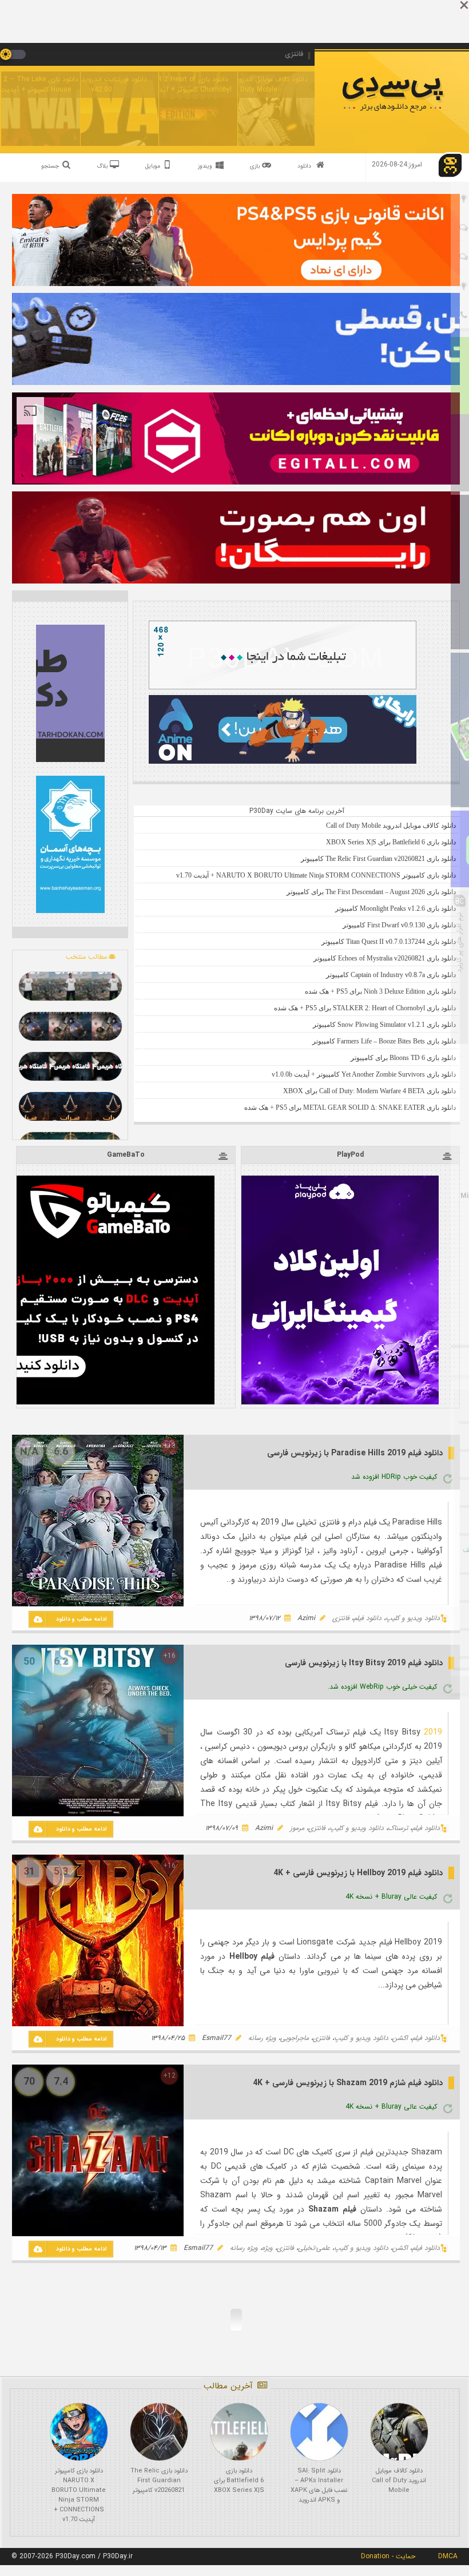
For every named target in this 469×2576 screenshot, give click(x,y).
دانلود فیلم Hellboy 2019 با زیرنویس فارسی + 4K (358, 1873)
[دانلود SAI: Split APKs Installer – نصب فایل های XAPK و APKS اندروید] (319, 2432)
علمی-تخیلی (314, 2248)
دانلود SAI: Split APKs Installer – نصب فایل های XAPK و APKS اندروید (319, 2486)
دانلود (304, 166)
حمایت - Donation (388, 2556)
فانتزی (341, 1618)
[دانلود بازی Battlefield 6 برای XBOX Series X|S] (239, 2432)
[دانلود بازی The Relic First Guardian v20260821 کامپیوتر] (159, 2432)
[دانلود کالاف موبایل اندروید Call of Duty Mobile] (399, 2432)
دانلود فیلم (367, 1618)
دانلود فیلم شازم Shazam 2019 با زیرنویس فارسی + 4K (348, 2083)
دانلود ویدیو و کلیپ (413, 1618)
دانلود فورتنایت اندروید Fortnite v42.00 (101, 84)
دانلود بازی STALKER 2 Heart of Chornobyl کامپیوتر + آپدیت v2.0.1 (180, 84)
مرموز (297, 1828)
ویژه (267, 2248)
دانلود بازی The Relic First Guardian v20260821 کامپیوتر (159, 2481)
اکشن (400, 2038)
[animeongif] (283, 762)
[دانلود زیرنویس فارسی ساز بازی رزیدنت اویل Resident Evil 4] (70, 1066)
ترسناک (398, 1828)
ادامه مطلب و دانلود (82, 1619)
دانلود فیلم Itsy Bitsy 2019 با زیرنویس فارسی (364, 1663)
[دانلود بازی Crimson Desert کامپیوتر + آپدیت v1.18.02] (70, 1026)
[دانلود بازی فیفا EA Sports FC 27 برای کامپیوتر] (70, 986)
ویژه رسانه (262, 2038)
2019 (433, 1732)
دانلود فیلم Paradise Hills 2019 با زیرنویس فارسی (355, 1453)
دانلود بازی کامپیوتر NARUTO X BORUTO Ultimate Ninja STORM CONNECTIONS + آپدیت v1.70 (79, 2495)
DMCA (448, 2556)
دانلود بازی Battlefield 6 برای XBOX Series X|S (239, 2481)
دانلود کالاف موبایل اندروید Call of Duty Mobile (259, 84)
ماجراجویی (295, 2038)
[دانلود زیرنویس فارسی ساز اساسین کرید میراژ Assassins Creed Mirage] (70, 1106)
